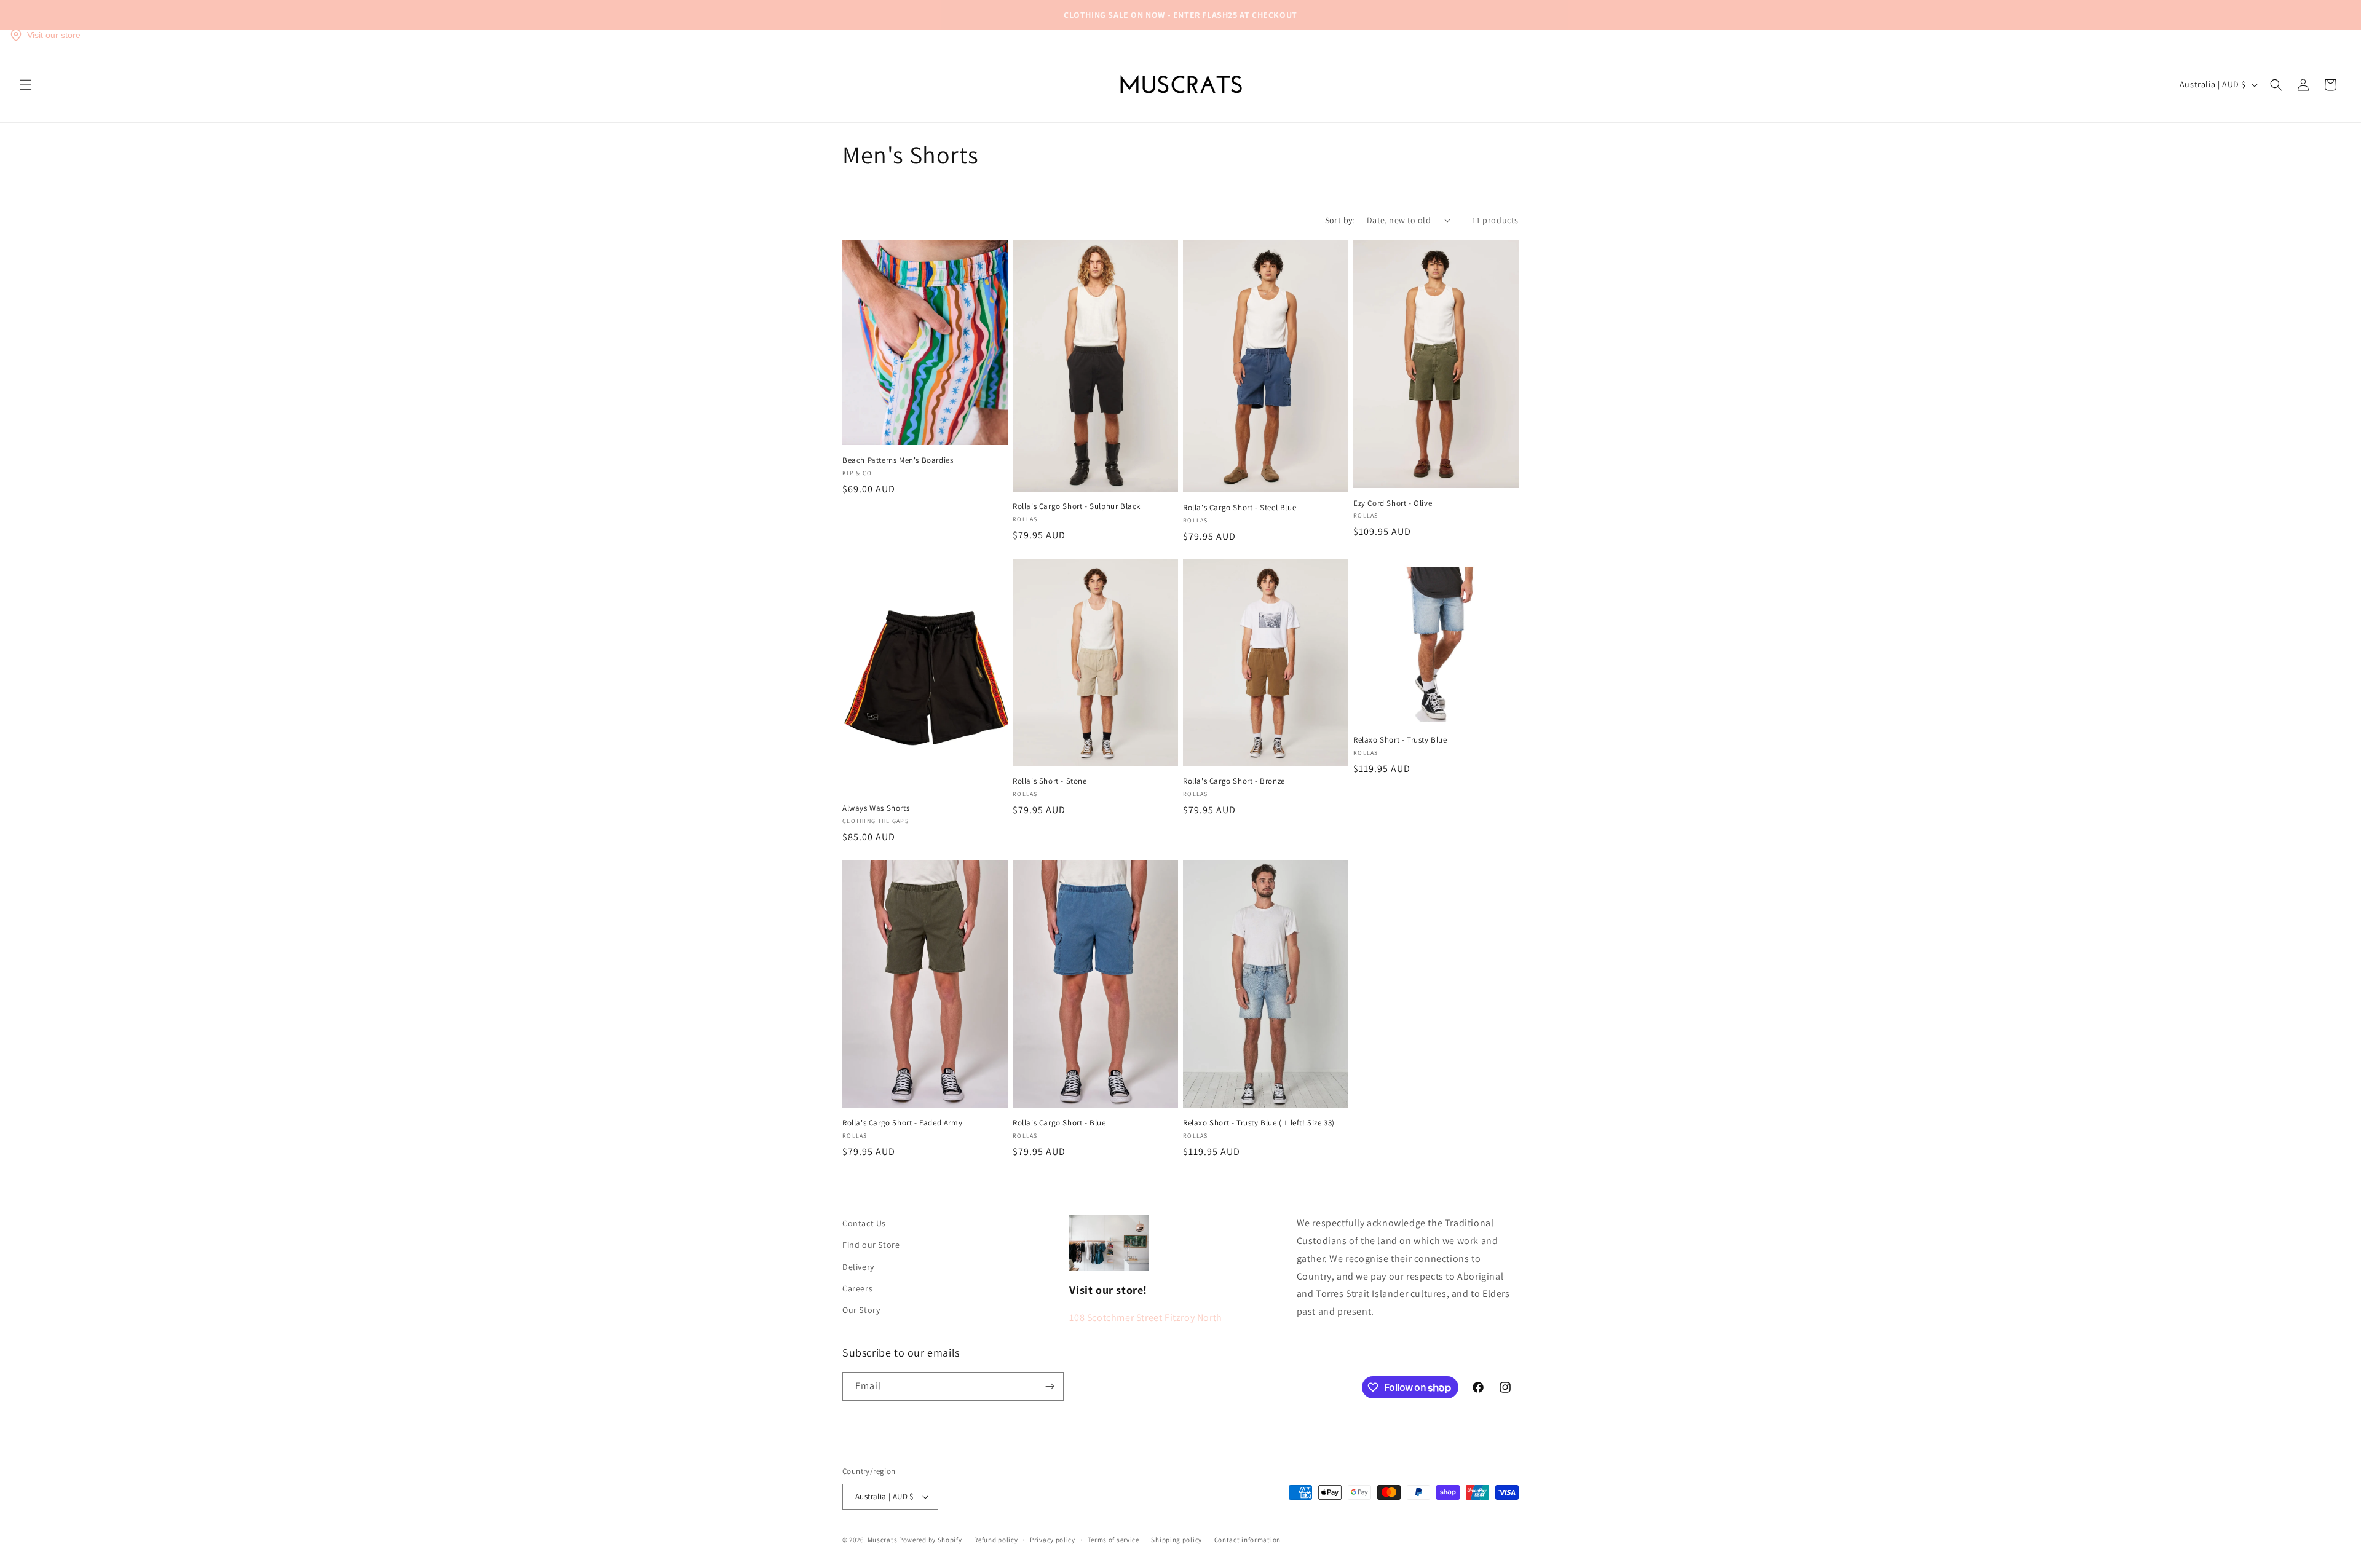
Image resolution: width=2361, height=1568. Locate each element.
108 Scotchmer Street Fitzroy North (1145, 1318)
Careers (857, 1288)
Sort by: (1340, 220)
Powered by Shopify (931, 1540)
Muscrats (883, 1540)
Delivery (858, 1267)
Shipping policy (1177, 1540)
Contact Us (864, 1223)
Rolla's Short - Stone (1050, 781)
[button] (26, 85)
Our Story (861, 1310)
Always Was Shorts (876, 808)
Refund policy (996, 1540)
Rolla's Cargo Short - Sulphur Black (1077, 506)
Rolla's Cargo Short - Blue (1059, 1123)
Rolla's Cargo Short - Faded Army (902, 1123)
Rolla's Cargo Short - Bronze (1234, 781)
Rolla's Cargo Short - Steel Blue (1240, 508)
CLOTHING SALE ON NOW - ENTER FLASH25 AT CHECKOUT (1180, 15)
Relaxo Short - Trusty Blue (1400, 740)
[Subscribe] (1050, 1386)
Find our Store (871, 1245)
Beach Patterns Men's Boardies (898, 460)
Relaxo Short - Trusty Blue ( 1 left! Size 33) (1259, 1123)
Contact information (1248, 1540)
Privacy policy (1053, 1540)
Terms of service (1113, 1540)
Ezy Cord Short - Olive (1393, 503)
